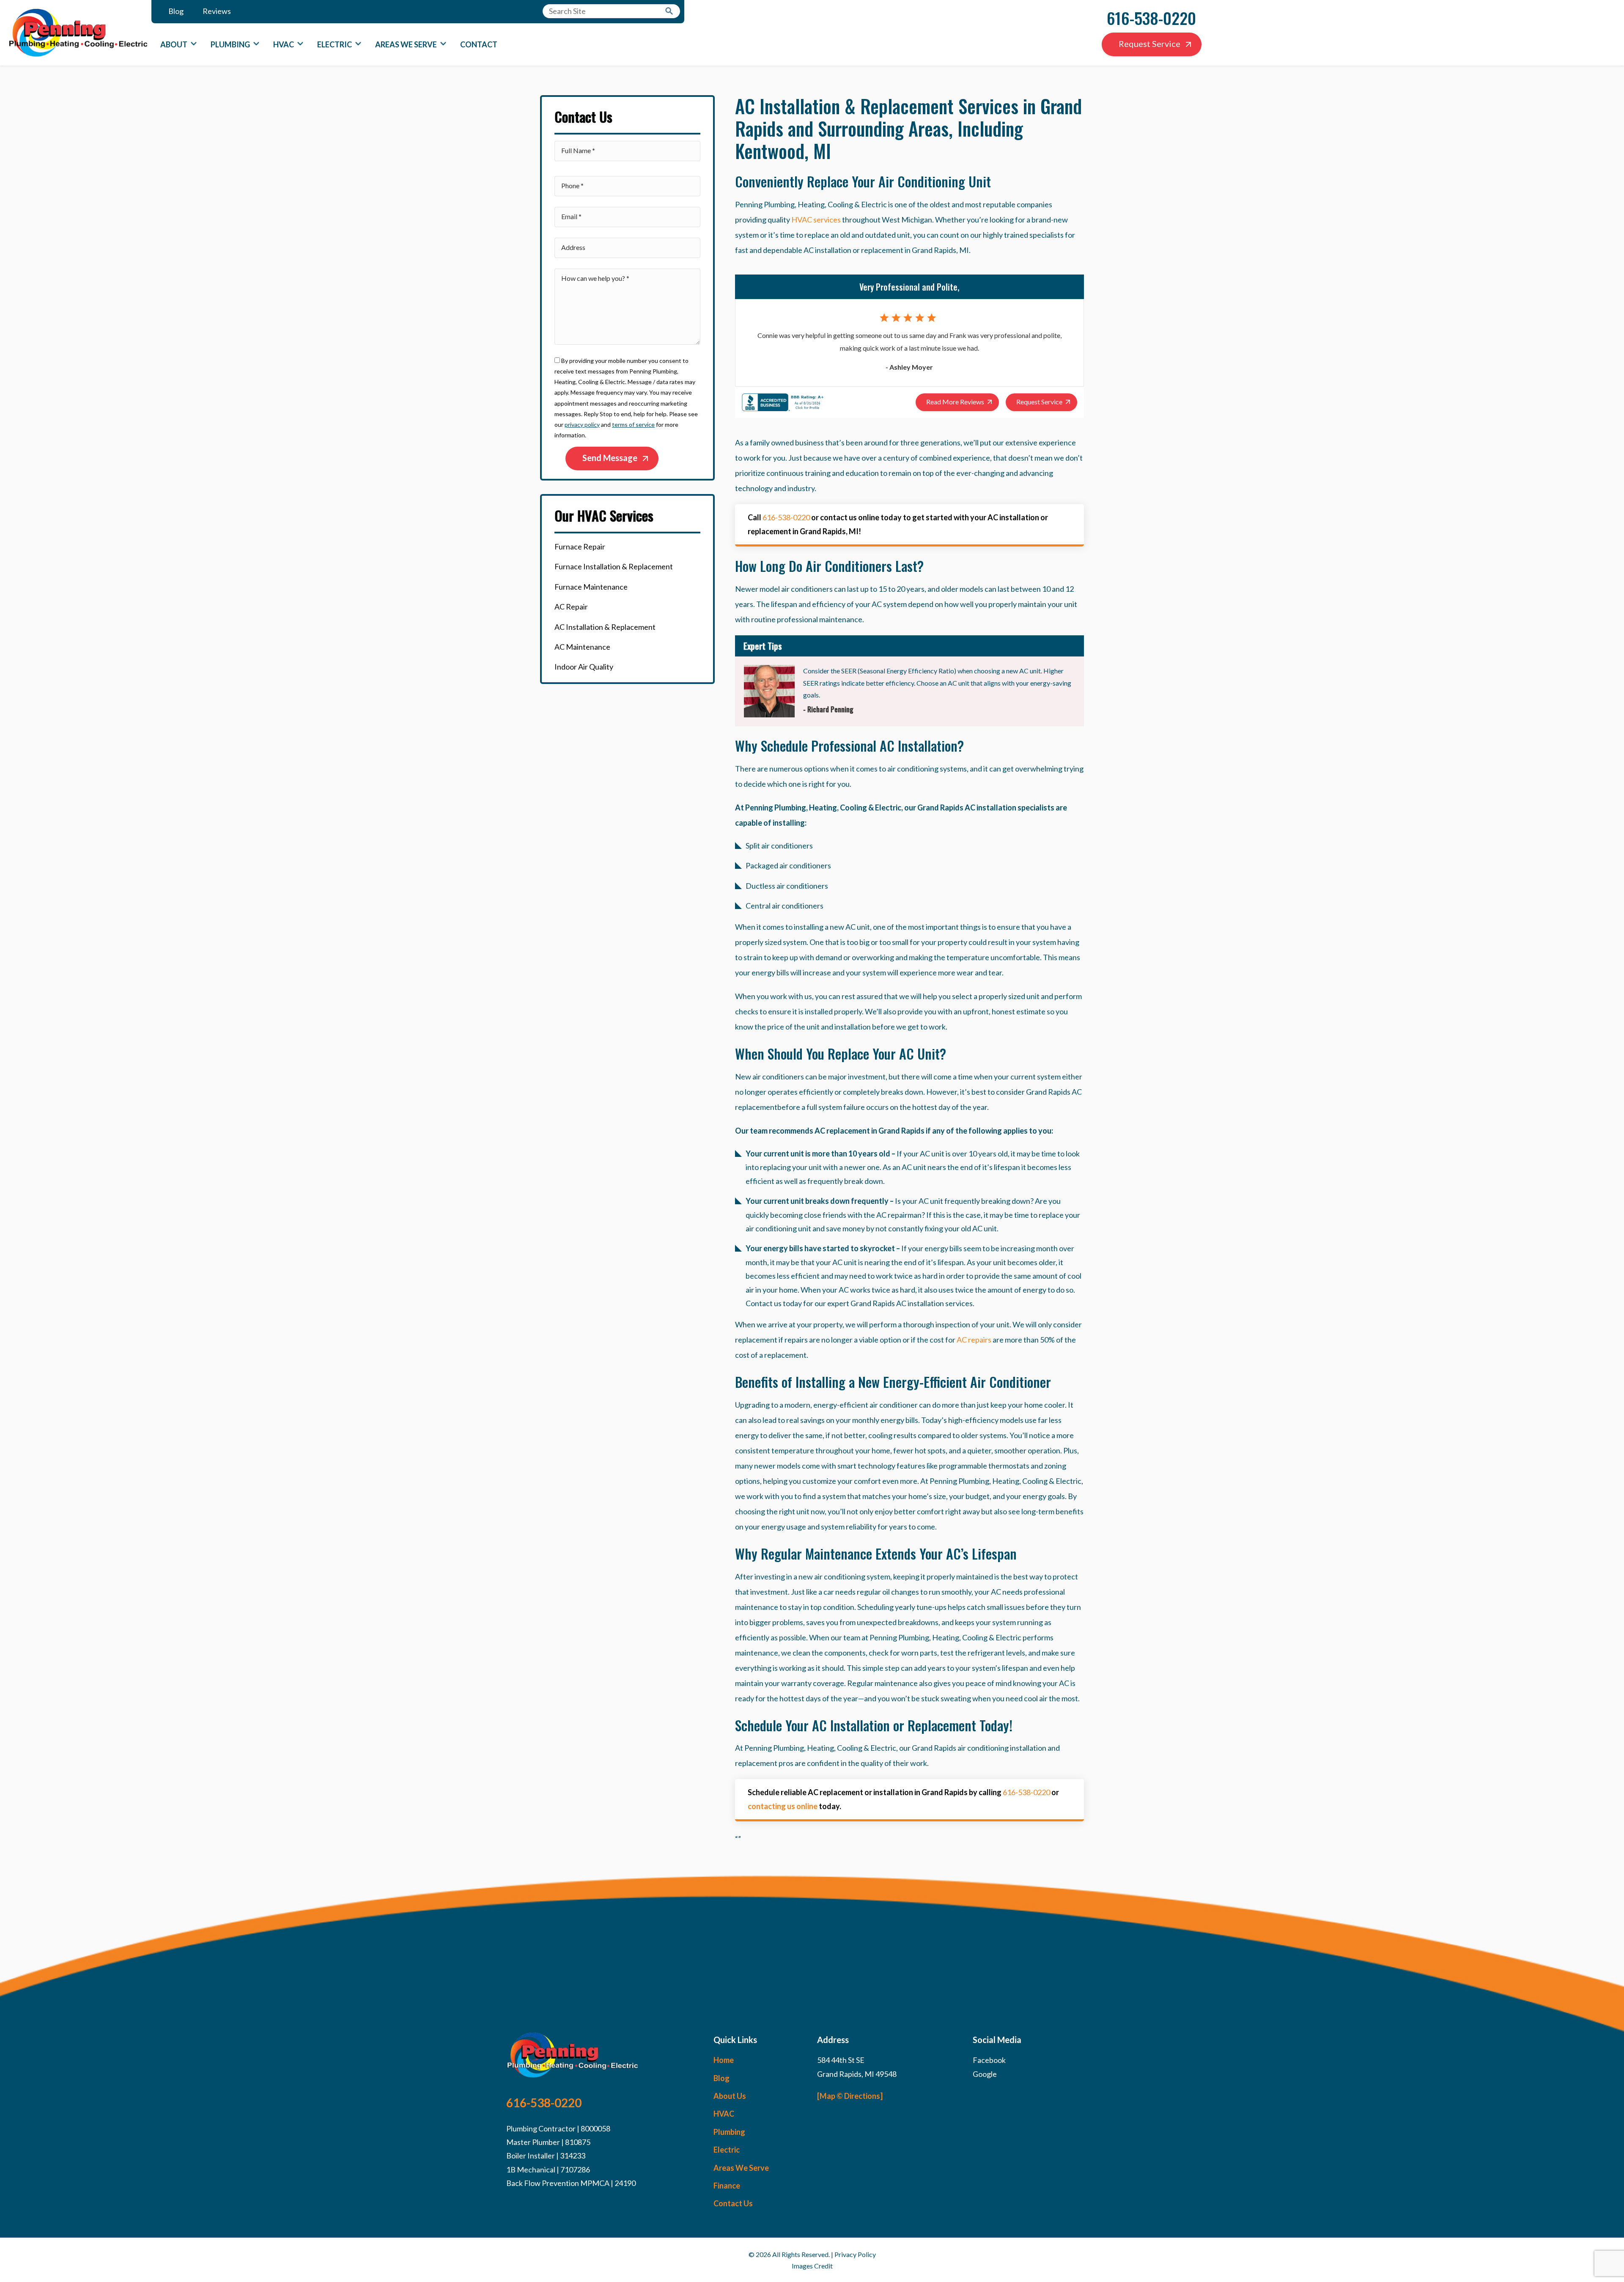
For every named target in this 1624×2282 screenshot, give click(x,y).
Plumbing (230, 44)
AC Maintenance (582, 647)
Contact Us (733, 2203)
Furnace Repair (580, 546)
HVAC (284, 44)
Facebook (989, 2060)
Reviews (217, 11)
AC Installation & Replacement (605, 627)
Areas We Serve (406, 44)
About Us (730, 2096)
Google (985, 2074)
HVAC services (816, 220)
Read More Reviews (955, 402)
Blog (176, 11)
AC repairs (974, 1340)
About (174, 44)
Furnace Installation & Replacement (614, 566)
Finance (727, 2186)
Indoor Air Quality (584, 667)
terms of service (633, 424)
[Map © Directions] (850, 2096)
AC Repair (571, 607)
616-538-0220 (1151, 18)
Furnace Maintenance (591, 587)
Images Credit (812, 2266)
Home (724, 2060)
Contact (479, 44)
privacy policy (582, 424)
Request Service (1149, 44)
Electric (335, 44)
